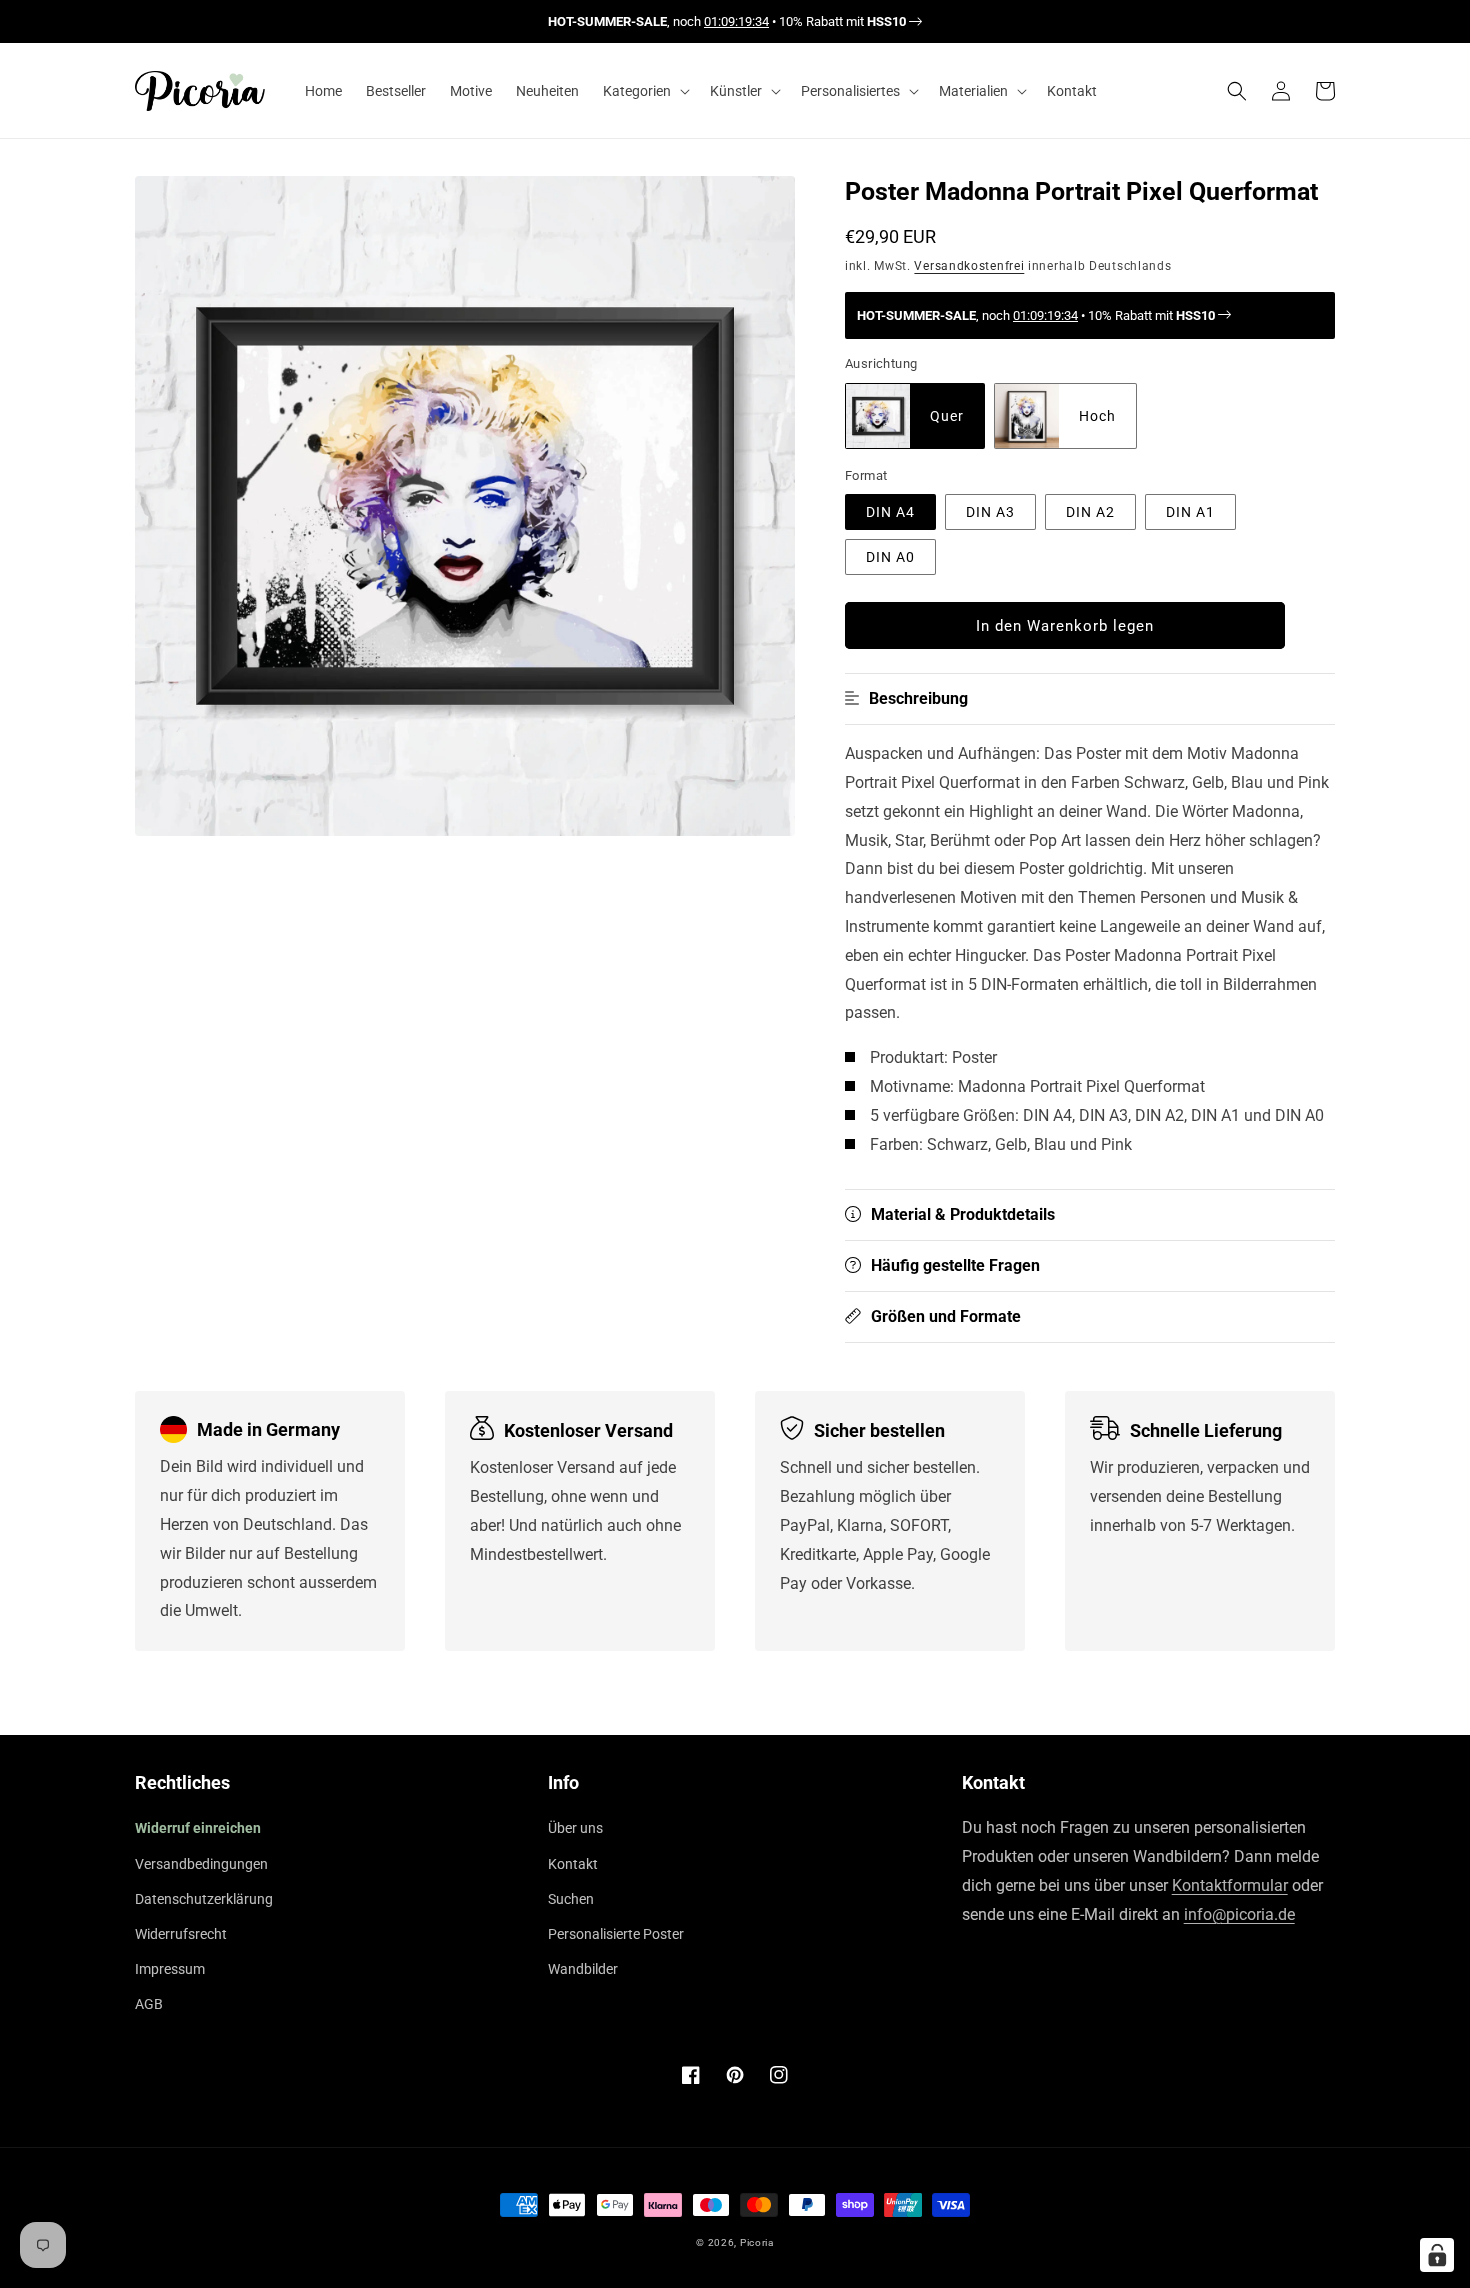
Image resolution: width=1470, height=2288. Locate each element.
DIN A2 (1090, 512)
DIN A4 (890, 512)
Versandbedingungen (201, 1864)
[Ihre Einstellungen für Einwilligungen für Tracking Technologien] (1437, 2255)
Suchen (571, 1899)
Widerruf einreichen (198, 1828)
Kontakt (573, 1864)
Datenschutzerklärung (204, 1899)
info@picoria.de (1239, 1914)
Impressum (170, 1969)
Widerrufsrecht (181, 1934)
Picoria (757, 2242)
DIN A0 (890, 557)
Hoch (1097, 416)
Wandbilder (583, 1969)
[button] (644, 91)
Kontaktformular (1230, 1885)
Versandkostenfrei (969, 266)
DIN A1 (1190, 512)
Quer (947, 416)
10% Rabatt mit (842, 21)
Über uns (575, 1828)
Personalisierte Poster (616, 1934)
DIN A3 (990, 512)
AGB (149, 2004)
